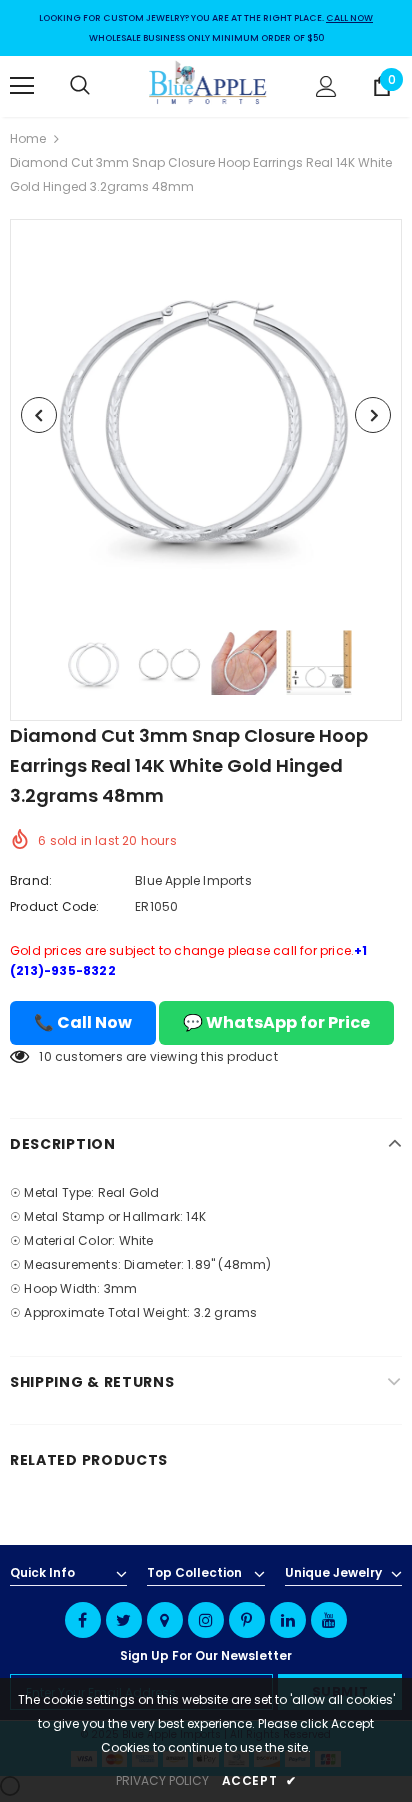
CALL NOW (349, 18)
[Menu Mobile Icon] (22, 86)
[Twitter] (124, 1620)
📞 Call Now (83, 1022)
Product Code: (55, 906)
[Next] (373, 415)
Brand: (31, 880)
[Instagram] (206, 1620)
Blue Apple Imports (193, 880)
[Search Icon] (100, 86)
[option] (206, 415)
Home (28, 138)
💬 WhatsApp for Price (276, 1022)
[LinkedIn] (288, 1620)
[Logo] (208, 85)
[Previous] (39, 415)
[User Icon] (326, 86)
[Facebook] (83, 1620)
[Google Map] (165, 1620)
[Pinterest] (247, 1620)
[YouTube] (329, 1620)
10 (45, 1056)
